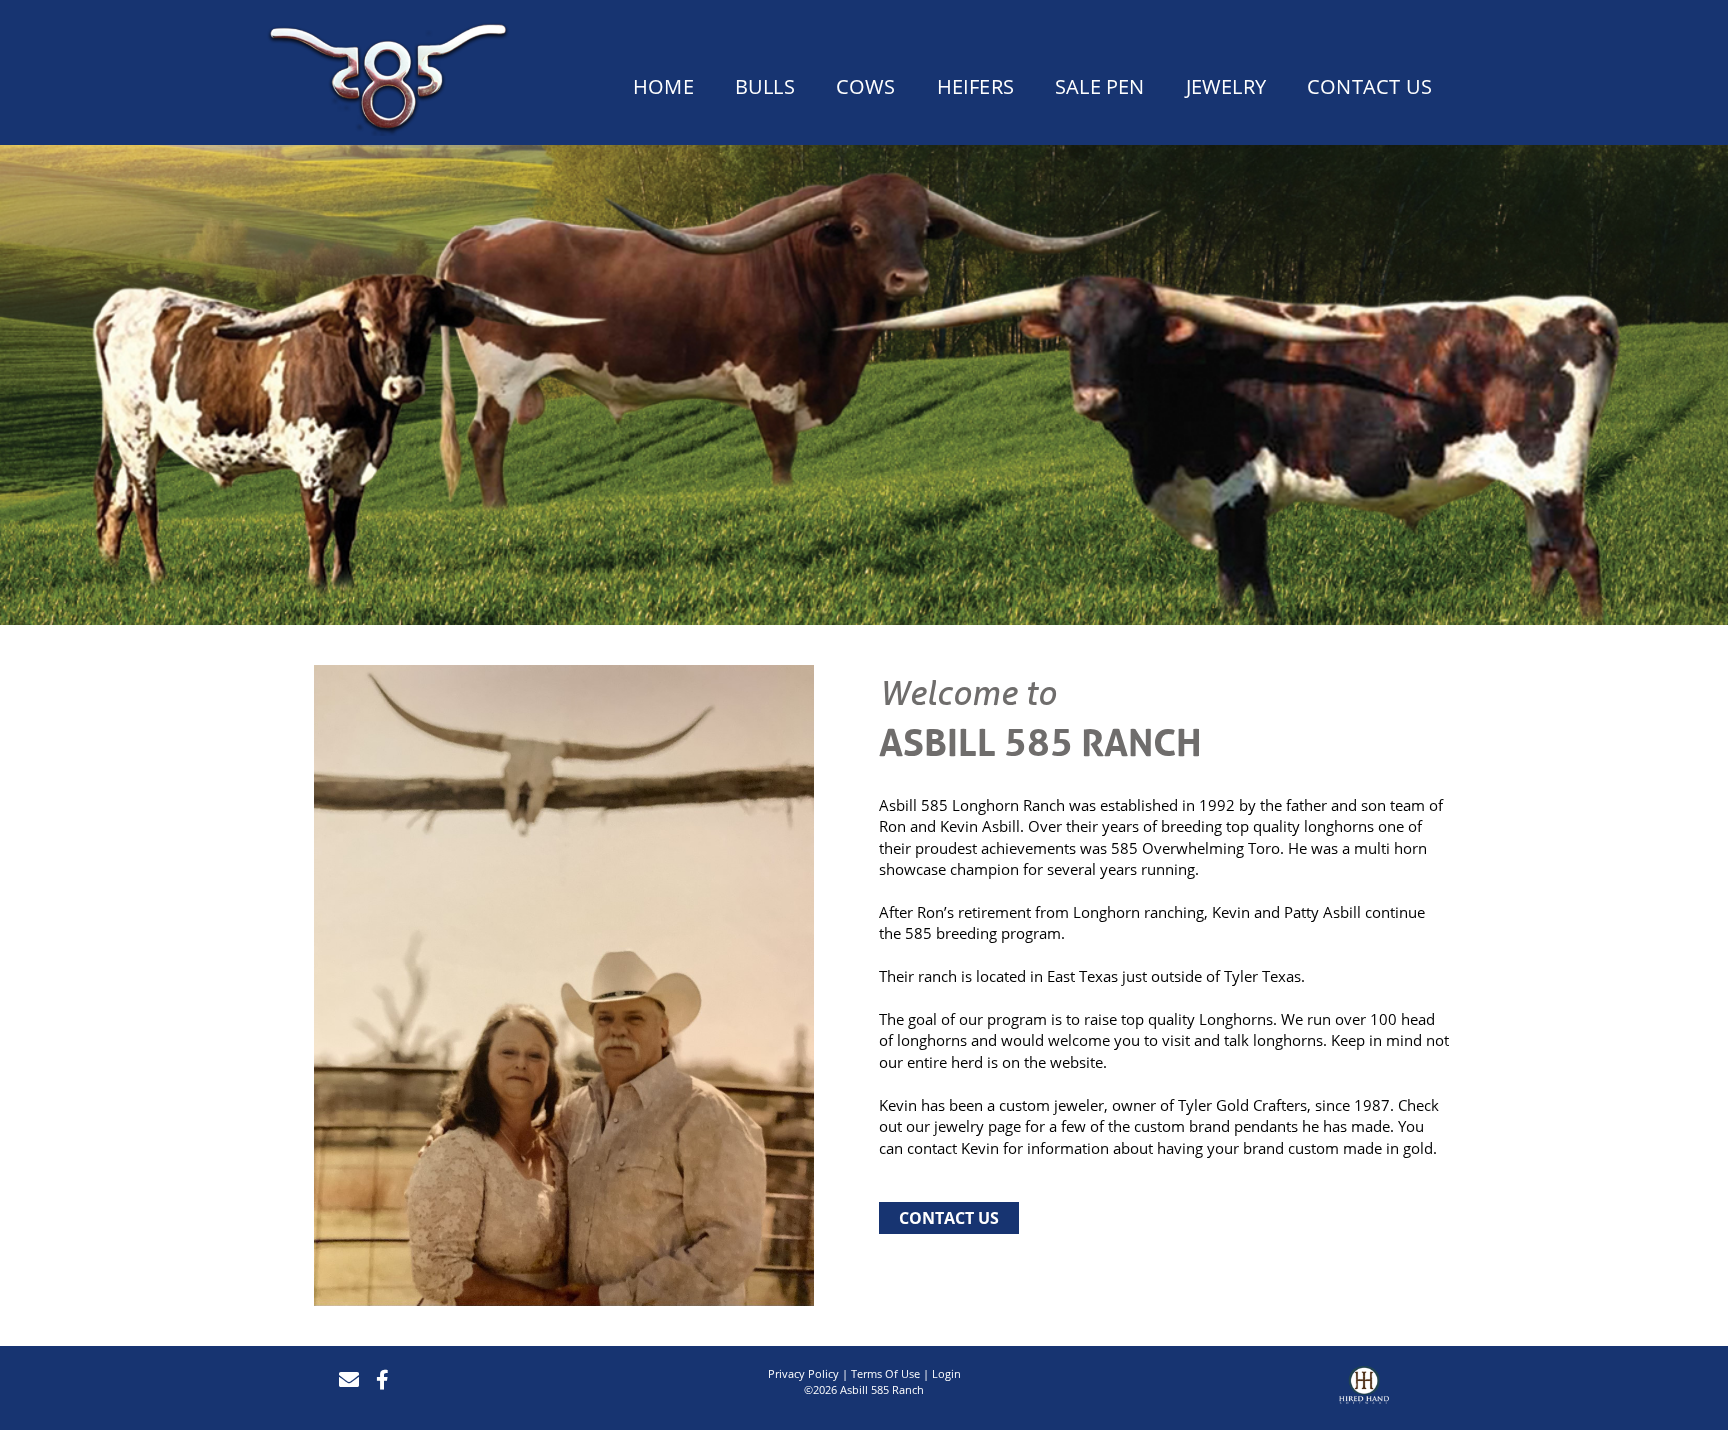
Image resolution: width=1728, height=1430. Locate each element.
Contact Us (949, 1218)
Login (946, 1373)
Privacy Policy (803, 1373)
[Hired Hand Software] (1364, 1388)
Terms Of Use (885, 1373)
